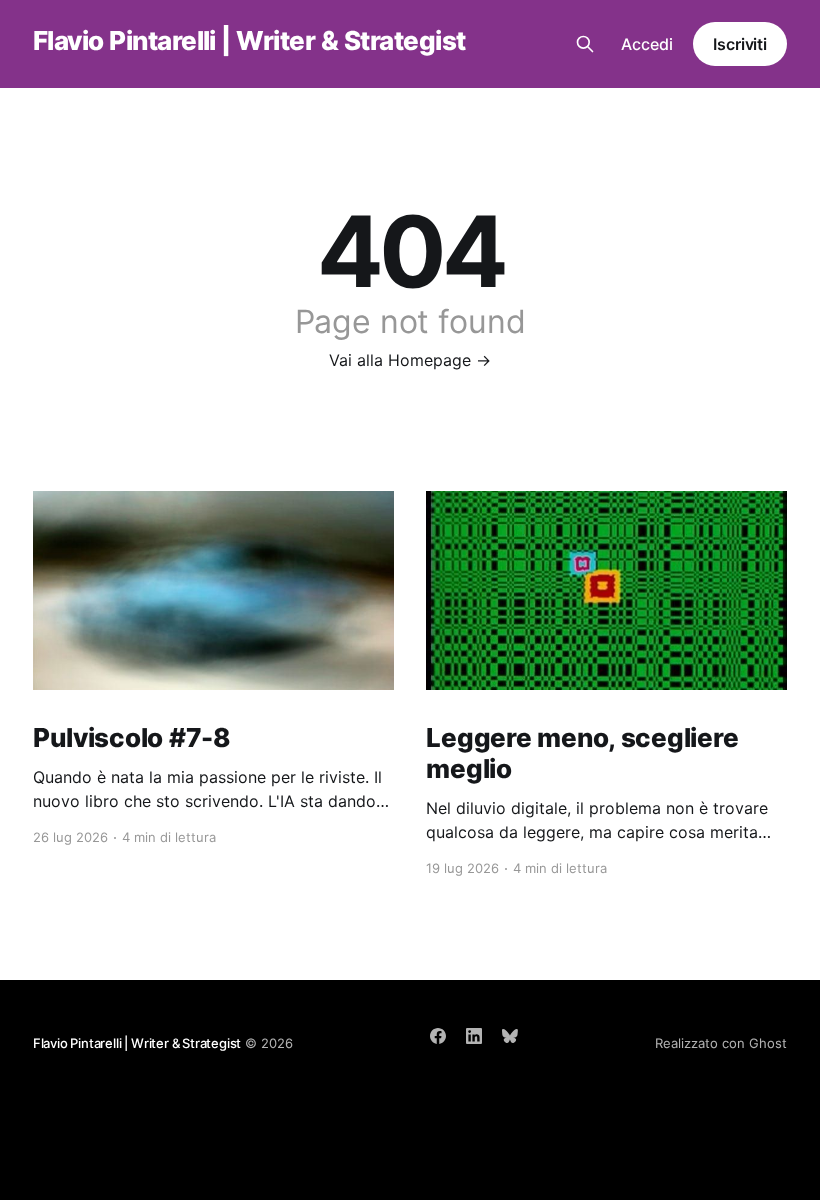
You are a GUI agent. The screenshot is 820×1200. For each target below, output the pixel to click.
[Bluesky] (510, 1036)
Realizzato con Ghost (721, 1043)
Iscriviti (740, 44)
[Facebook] (438, 1036)
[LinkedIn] (474, 1036)
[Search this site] (585, 44)
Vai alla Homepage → (410, 360)
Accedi (647, 44)
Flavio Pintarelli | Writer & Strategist (249, 41)
